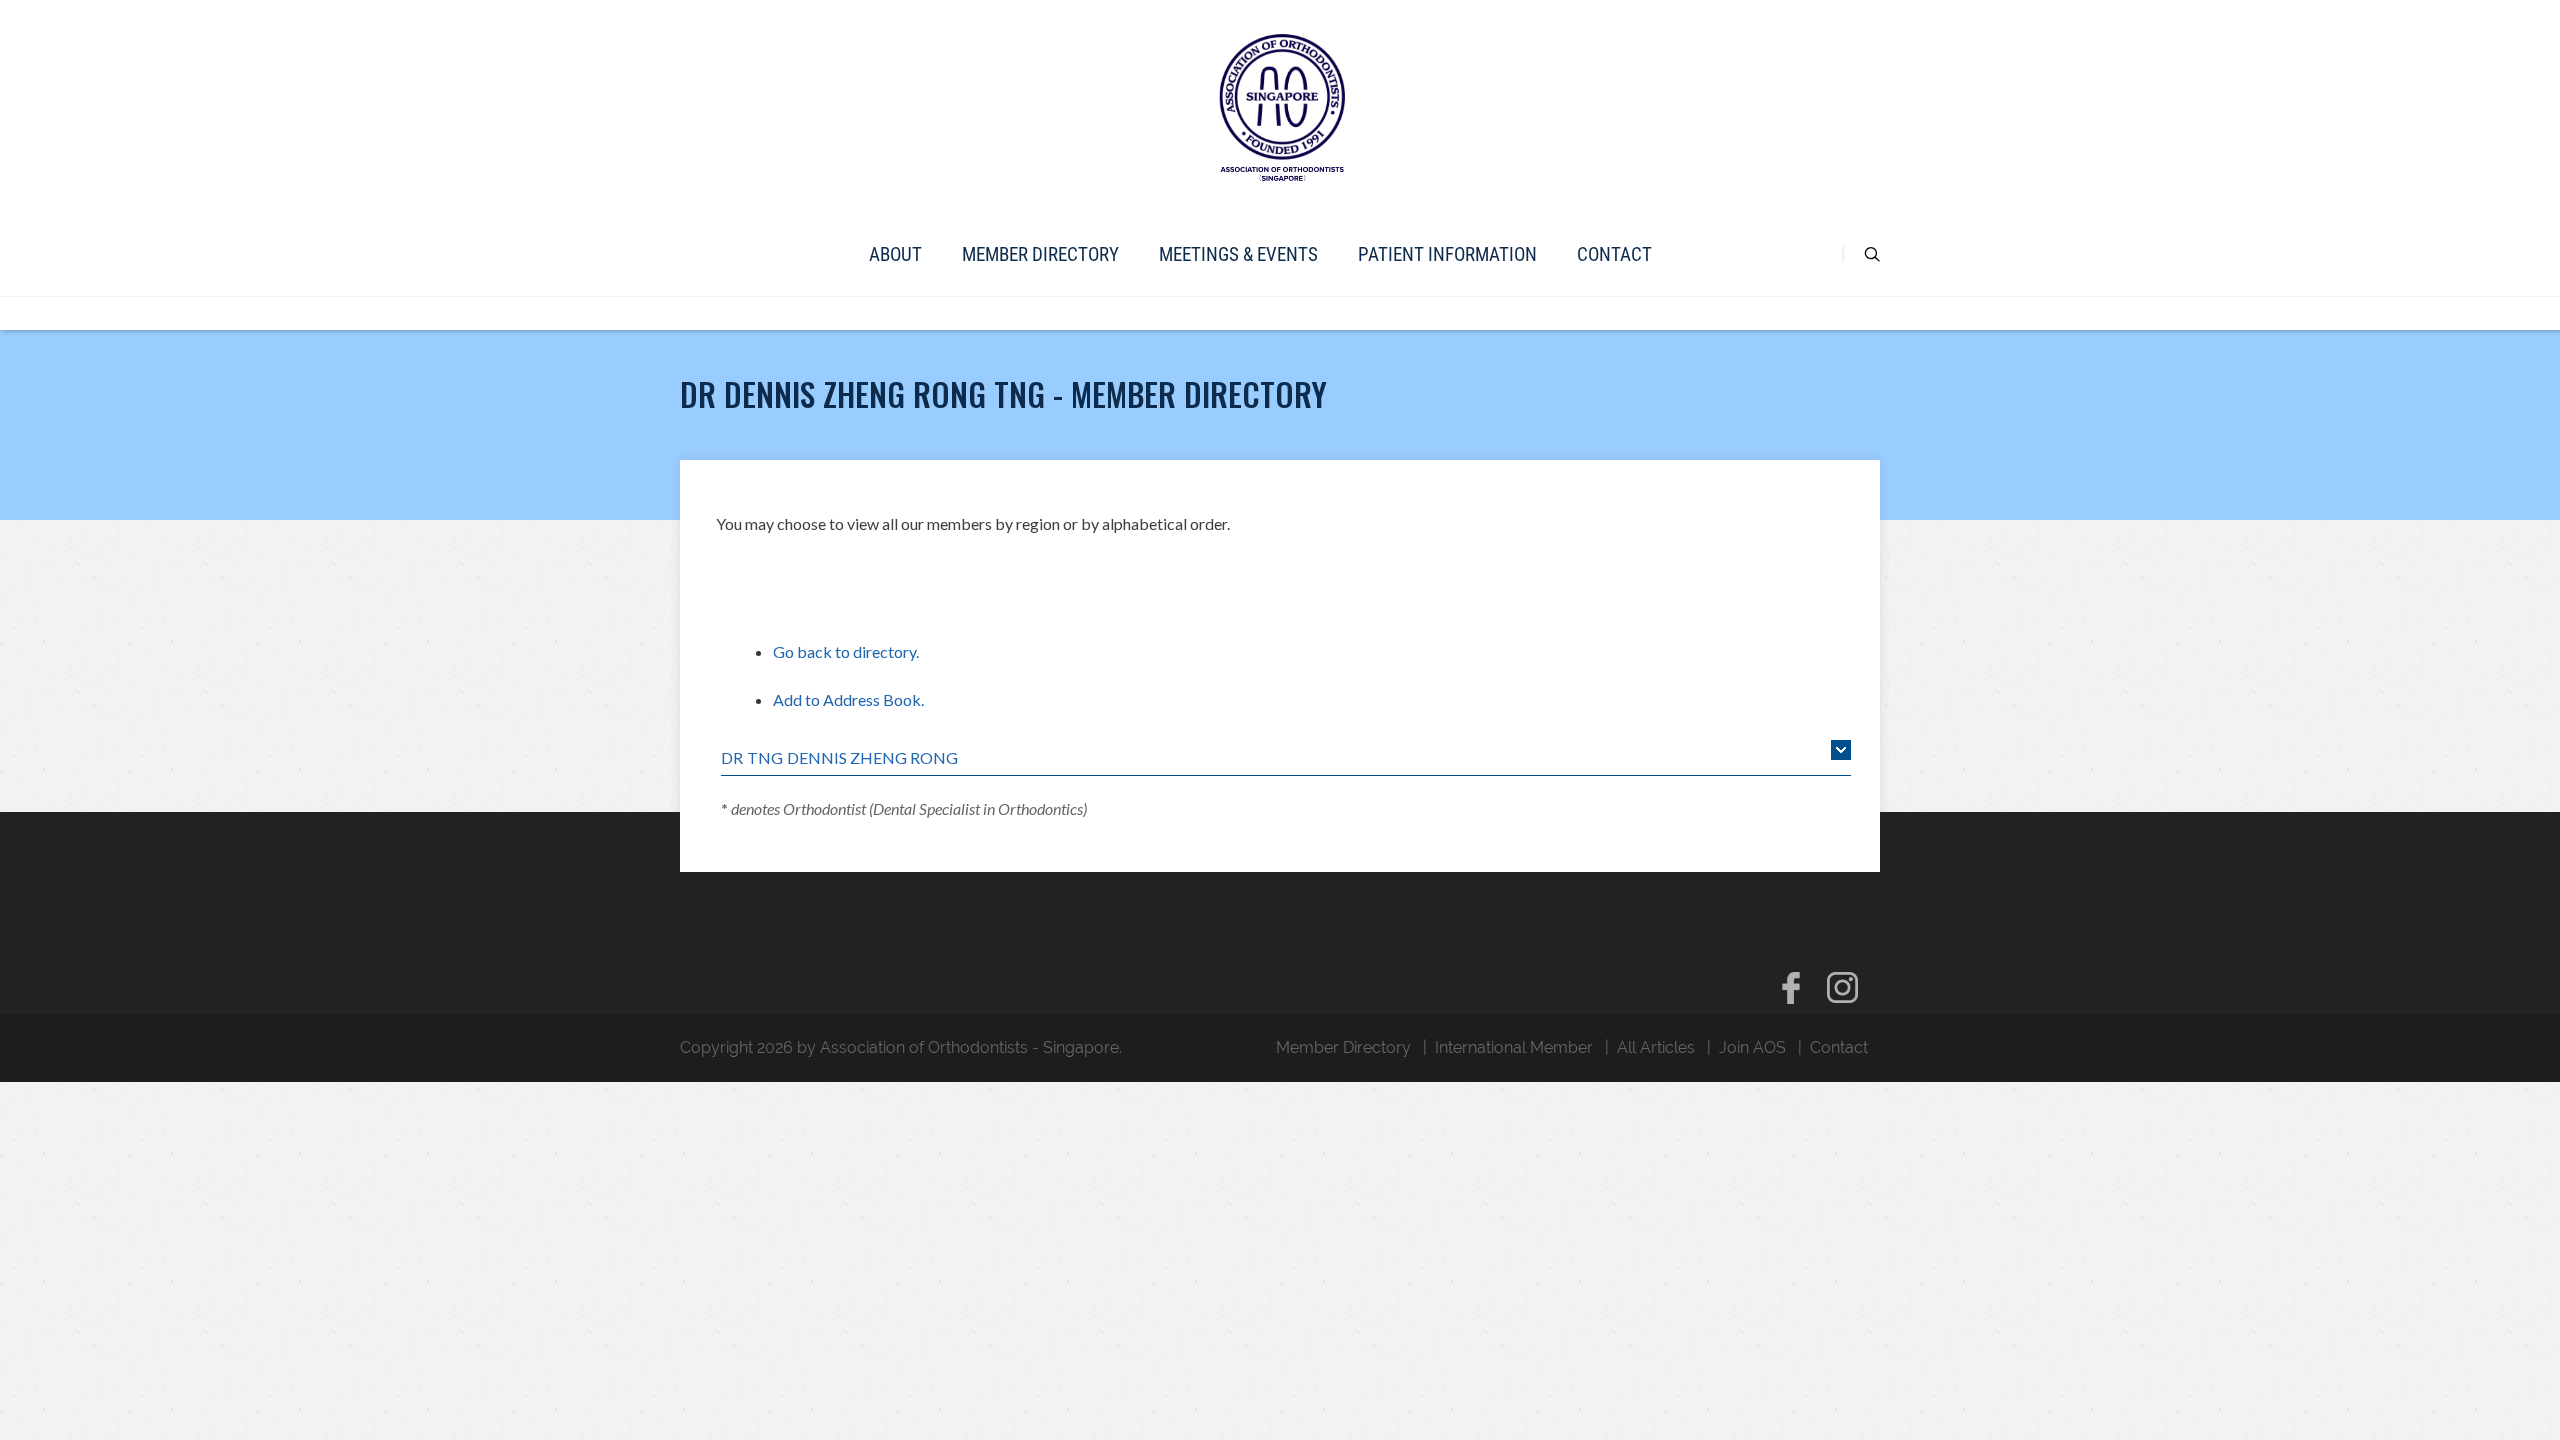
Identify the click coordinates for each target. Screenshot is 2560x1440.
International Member (1514, 1047)
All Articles (1656, 1047)
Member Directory (1040, 254)
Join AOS (1752, 1047)
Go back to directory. (846, 651)
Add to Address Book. (848, 699)
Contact (1614, 254)
